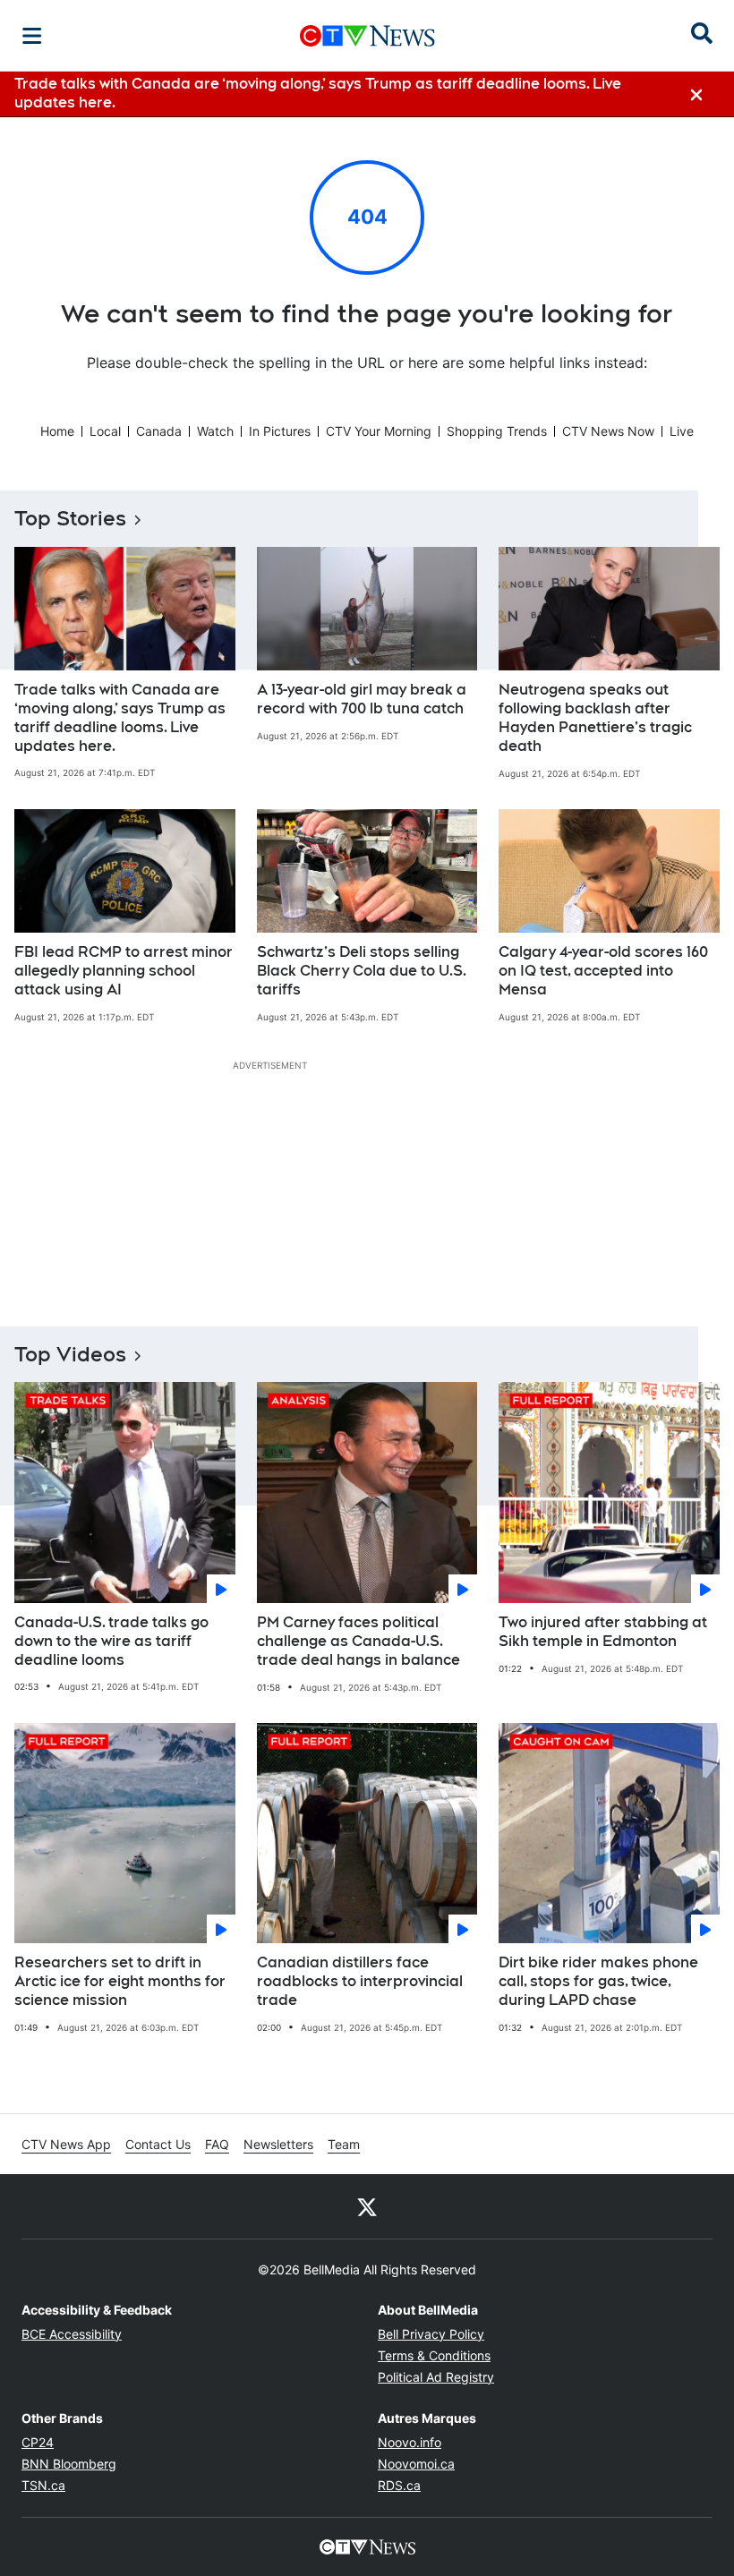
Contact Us (158, 2144)
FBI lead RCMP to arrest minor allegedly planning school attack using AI (124, 971)
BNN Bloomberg (69, 2464)
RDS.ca (399, 2485)
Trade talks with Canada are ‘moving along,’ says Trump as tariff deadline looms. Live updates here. (120, 717)
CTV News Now (608, 431)
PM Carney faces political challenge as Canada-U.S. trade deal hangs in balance (358, 1641)
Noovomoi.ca (416, 2464)
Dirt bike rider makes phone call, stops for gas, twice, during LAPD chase (598, 1981)
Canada (159, 431)
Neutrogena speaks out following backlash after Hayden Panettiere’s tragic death (595, 717)
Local (105, 431)
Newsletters (278, 2144)
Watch (215, 431)
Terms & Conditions (434, 2355)
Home (57, 431)
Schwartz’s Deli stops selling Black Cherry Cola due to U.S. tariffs (362, 971)
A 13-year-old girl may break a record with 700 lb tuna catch (362, 699)
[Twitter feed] (367, 2206)
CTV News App (66, 2144)
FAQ (217, 2144)
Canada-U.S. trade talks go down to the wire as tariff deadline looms (111, 1641)
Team (344, 2144)
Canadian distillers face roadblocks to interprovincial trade (360, 1981)
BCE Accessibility (72, 2334)
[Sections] (32, 36)
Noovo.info (410, 2442)
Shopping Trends (497, 431)
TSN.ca (43, 2485)
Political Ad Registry (436, 2377)
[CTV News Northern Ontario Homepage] (367, 36)
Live (682, 431)
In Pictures (280, 431)
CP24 (38, 2442)
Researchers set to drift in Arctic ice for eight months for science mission (120, 1981)
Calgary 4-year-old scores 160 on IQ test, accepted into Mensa (603, 971)
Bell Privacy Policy (431, 2334)
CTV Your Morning (379, 431)
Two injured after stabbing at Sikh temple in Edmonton (603, 1632)
